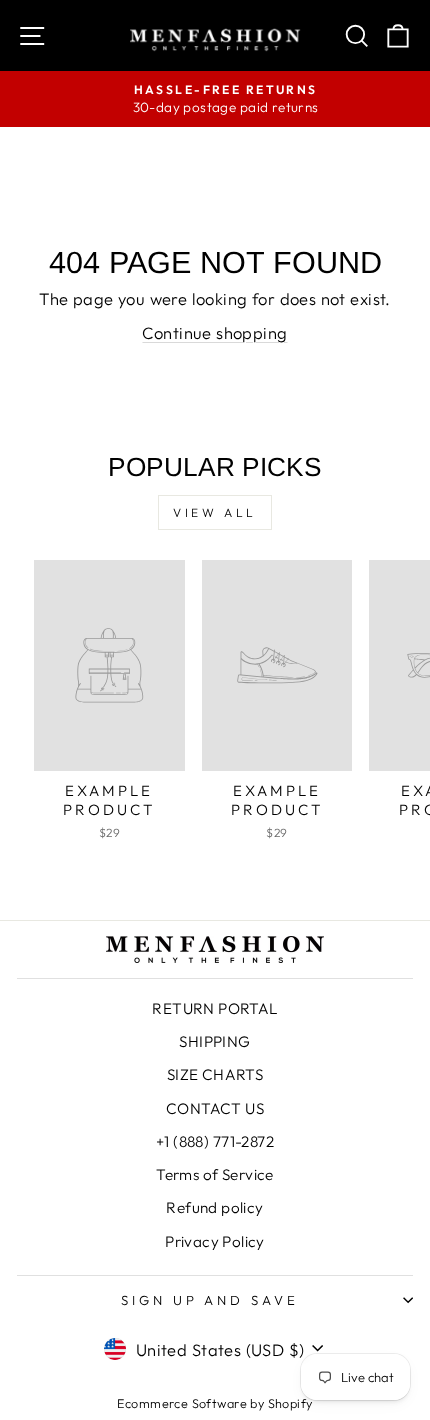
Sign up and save (210, 1300)
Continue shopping (214, 332)
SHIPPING (214, 1041)
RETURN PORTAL (214, 1008)
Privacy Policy (215, 1241)
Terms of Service (215, 1174)
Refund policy (214, 1207)
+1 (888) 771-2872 (215, 1141)
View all (215, 512)
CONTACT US (215, 1108)
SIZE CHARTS (215, 1074)
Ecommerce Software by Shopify (214, 1403)
